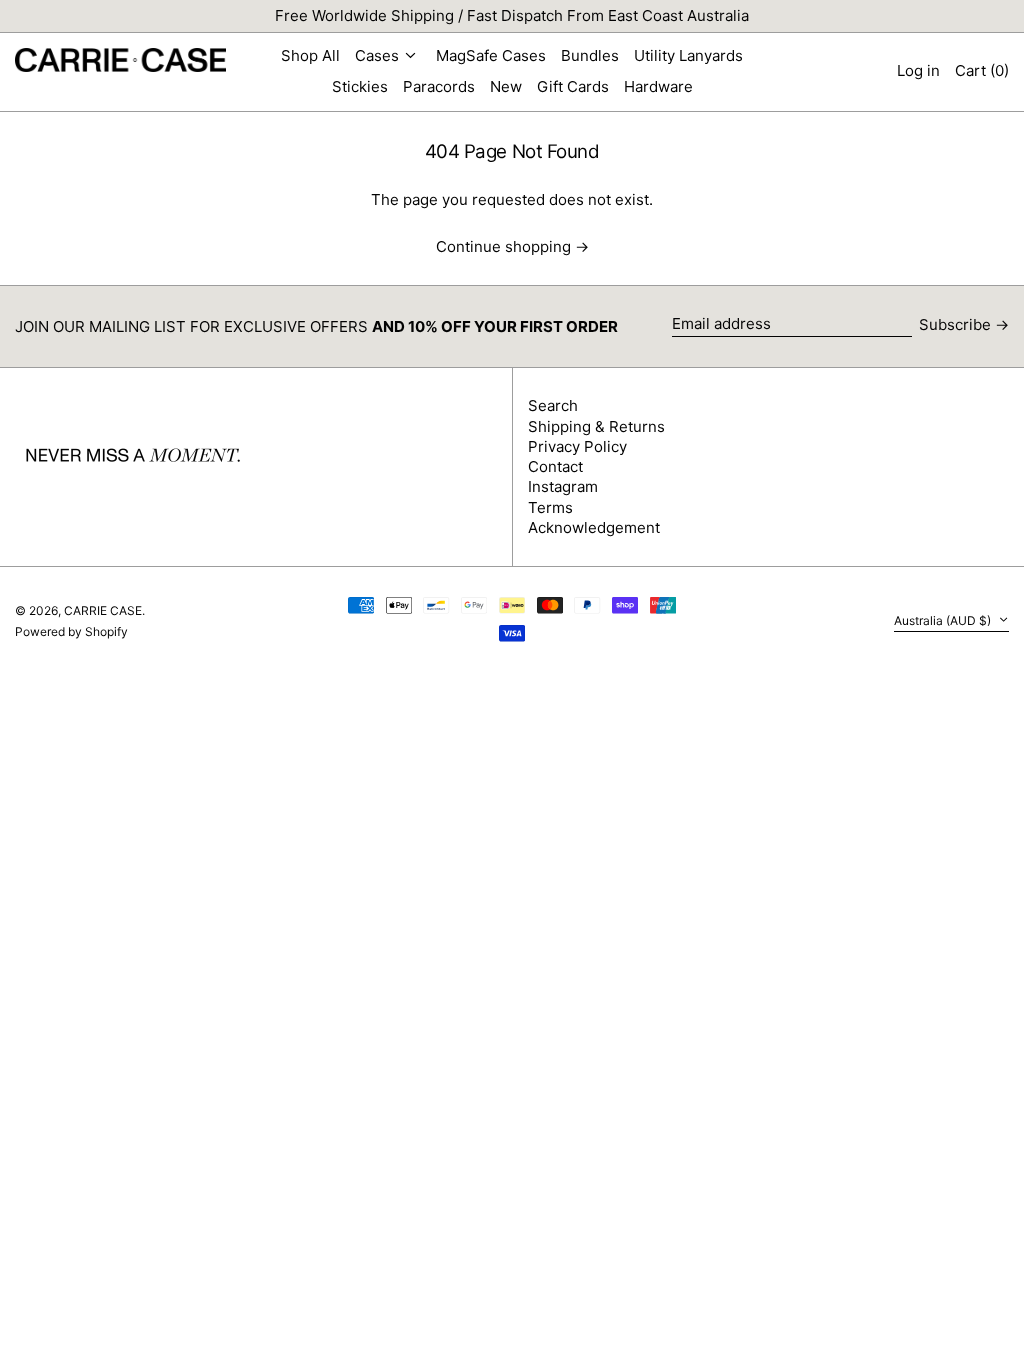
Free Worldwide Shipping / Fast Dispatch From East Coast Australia (512, 15)
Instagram (563, 486)
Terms (550, 507)
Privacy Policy (577, 446)
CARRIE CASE (103, 610)
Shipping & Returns (596, 426)
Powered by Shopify (71, 631)
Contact (555, 466)
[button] (982, 71)
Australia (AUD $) (944, 620)
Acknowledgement (594, 527)
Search (553, 405)
